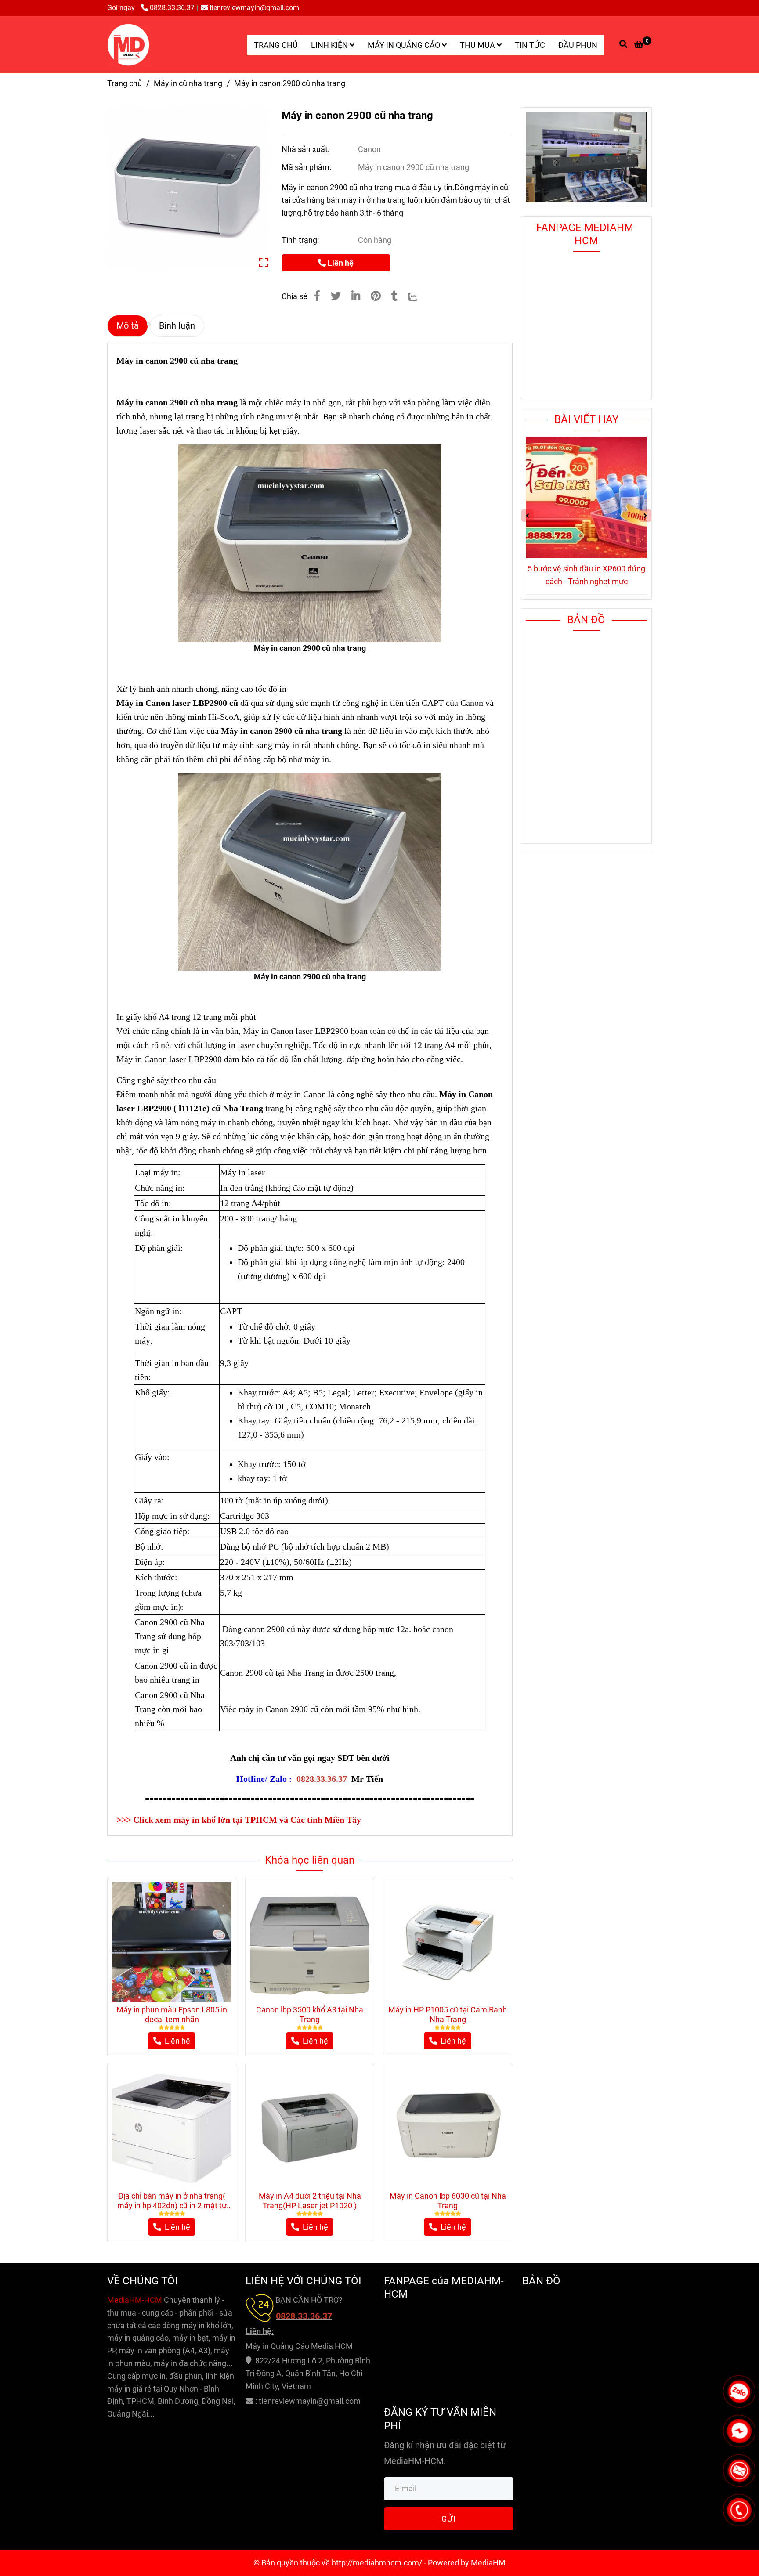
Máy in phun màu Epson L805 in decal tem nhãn (172, 2014)
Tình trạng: (301, 240)
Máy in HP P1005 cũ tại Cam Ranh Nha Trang (448, 2014)
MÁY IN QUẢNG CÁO (405, 45)
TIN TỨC (530, 45)
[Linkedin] (356, 296)
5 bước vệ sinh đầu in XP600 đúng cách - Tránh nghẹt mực (586, 575)
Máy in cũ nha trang (188, 83)
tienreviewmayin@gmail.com (254, 8)
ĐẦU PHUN (578, 45)
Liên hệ (340, 263)
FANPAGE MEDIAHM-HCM (586, 234)
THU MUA (478, 45)
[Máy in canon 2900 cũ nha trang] (129, 45)
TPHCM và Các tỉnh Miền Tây (303, 1820)
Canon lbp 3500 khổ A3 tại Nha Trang (310, 2014)
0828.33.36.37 (172, 8)
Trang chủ (125, 83)
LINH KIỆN (330, 45)
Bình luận (177, 326)
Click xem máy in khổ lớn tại (189, 1820)
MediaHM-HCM (136, 2300)
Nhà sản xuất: (306, 149)
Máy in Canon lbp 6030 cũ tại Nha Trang (448, 2201)
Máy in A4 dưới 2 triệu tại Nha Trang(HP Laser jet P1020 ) (310, 2201)
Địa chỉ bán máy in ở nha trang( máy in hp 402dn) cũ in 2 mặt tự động (172, 2201)
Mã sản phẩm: (307, 167)
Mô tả (128, 326)
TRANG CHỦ (276, 45)
